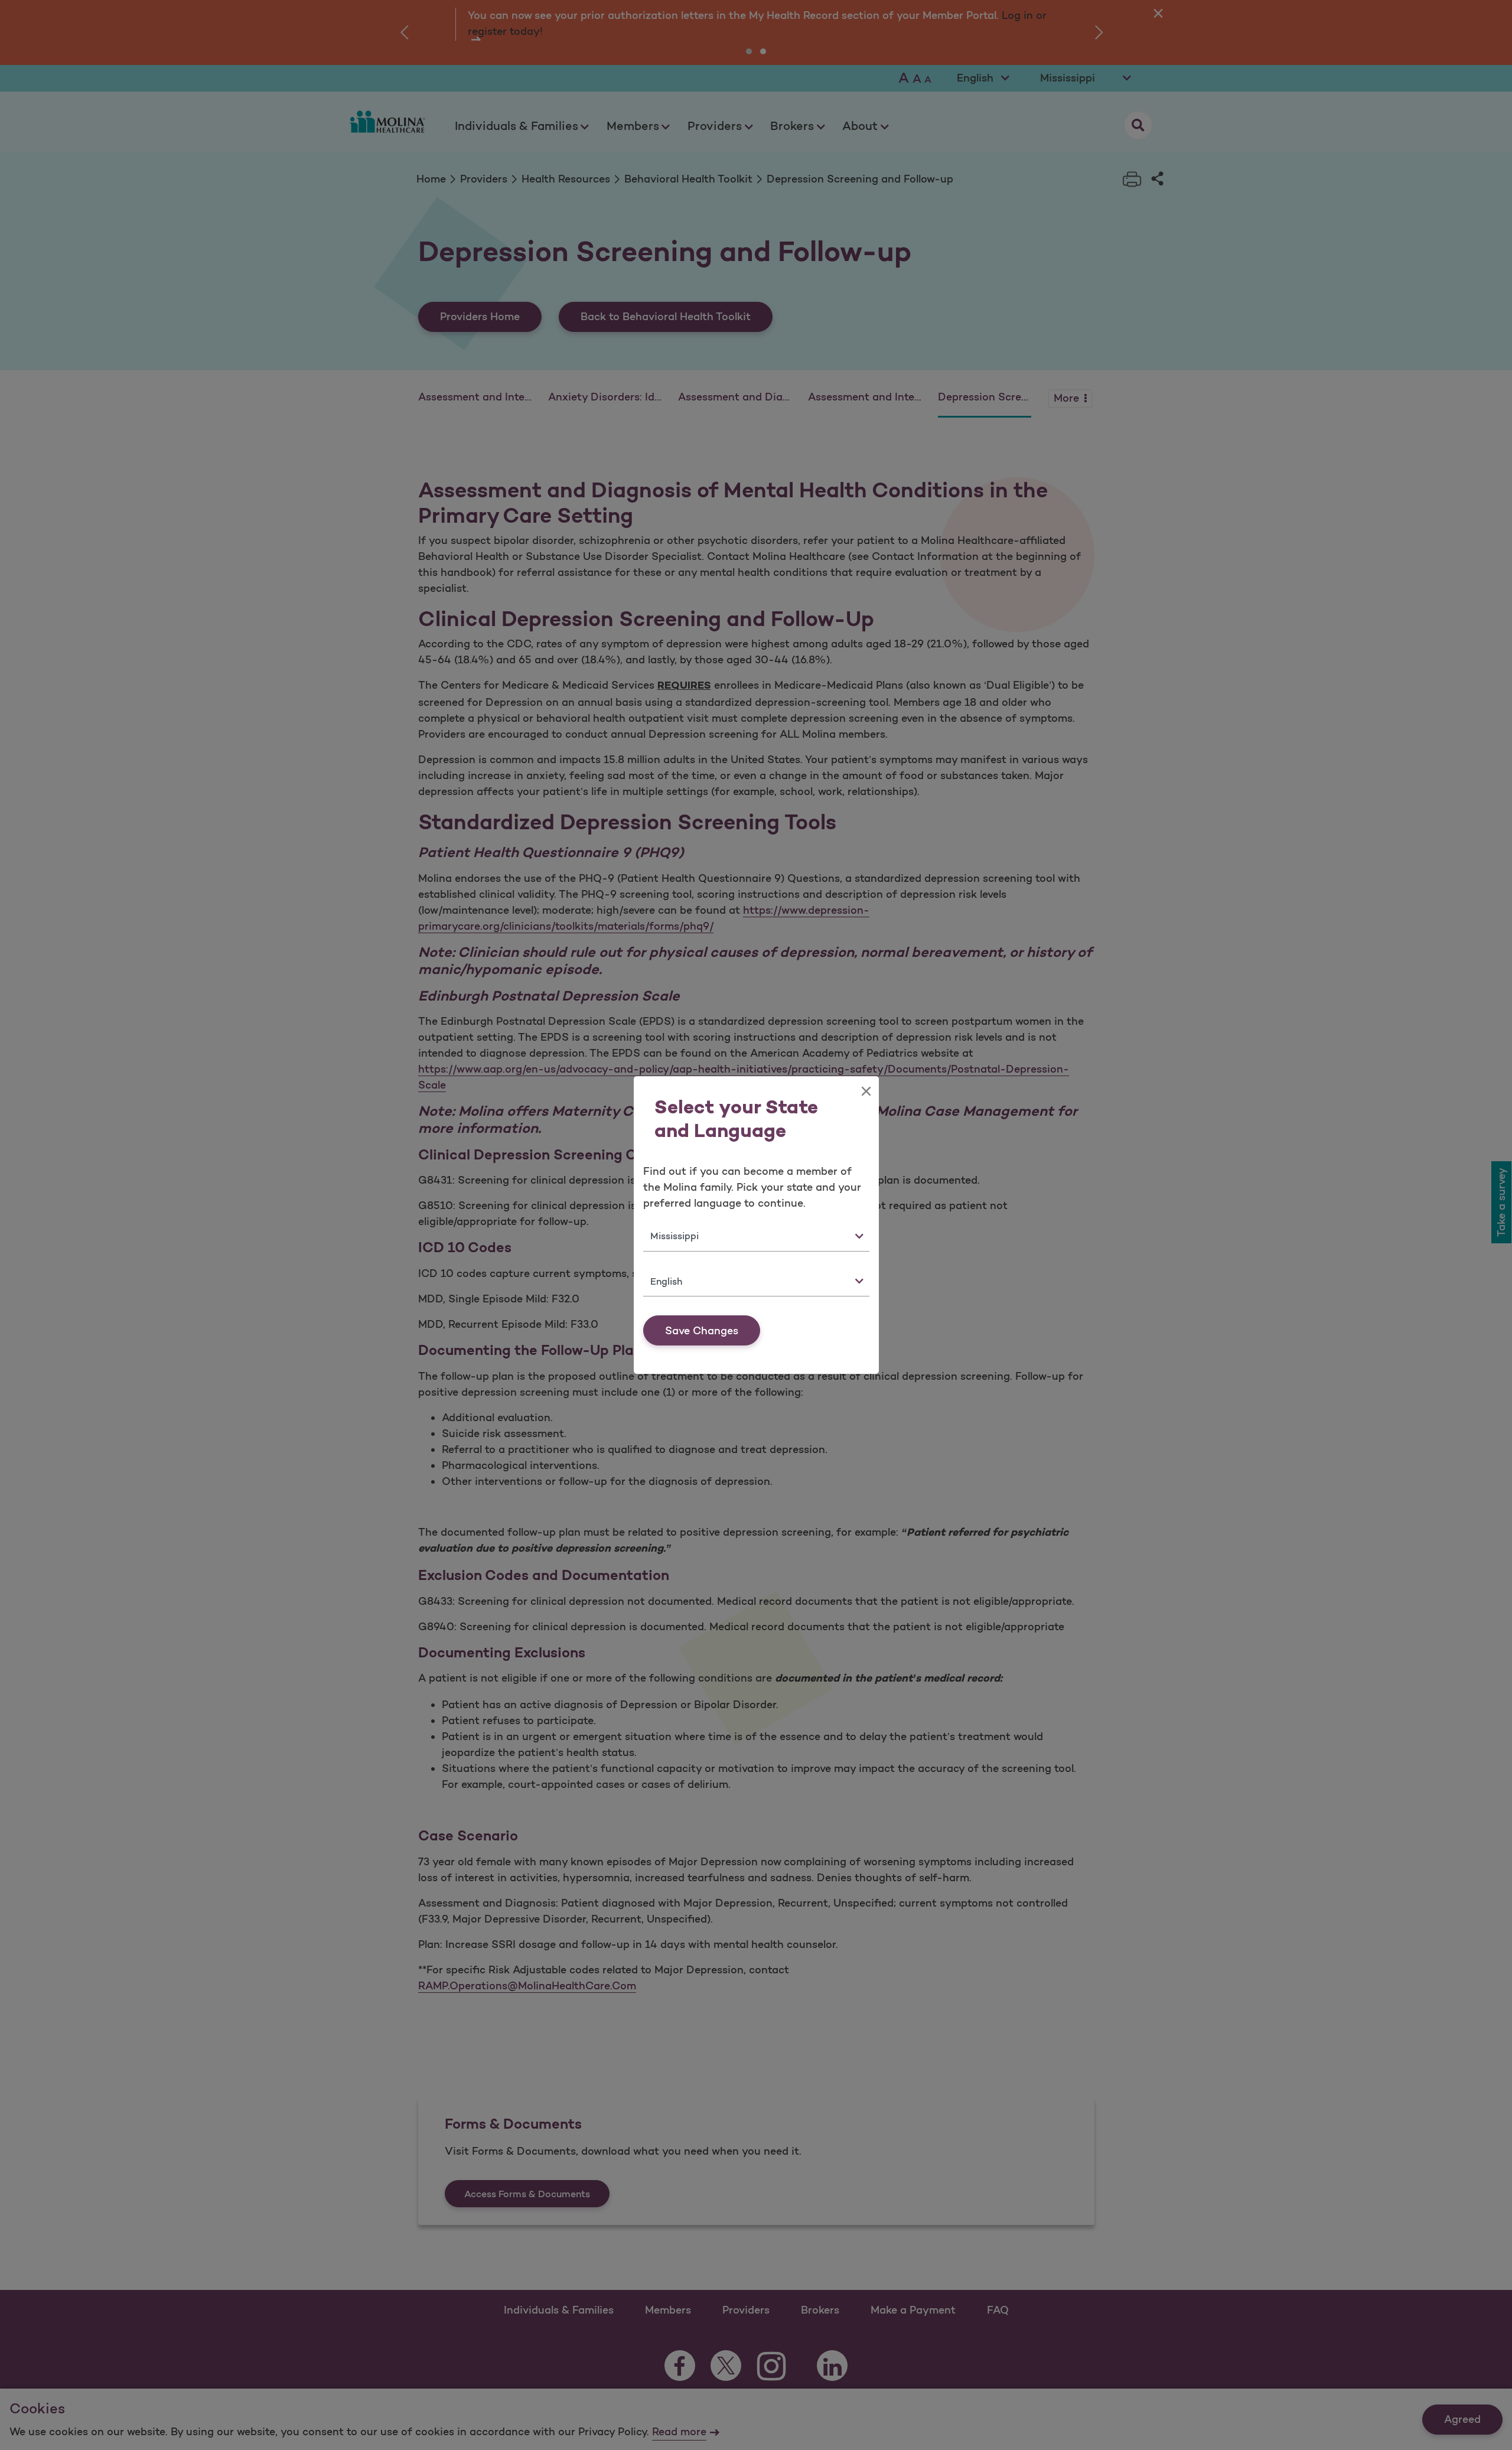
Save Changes (702, 1331)
